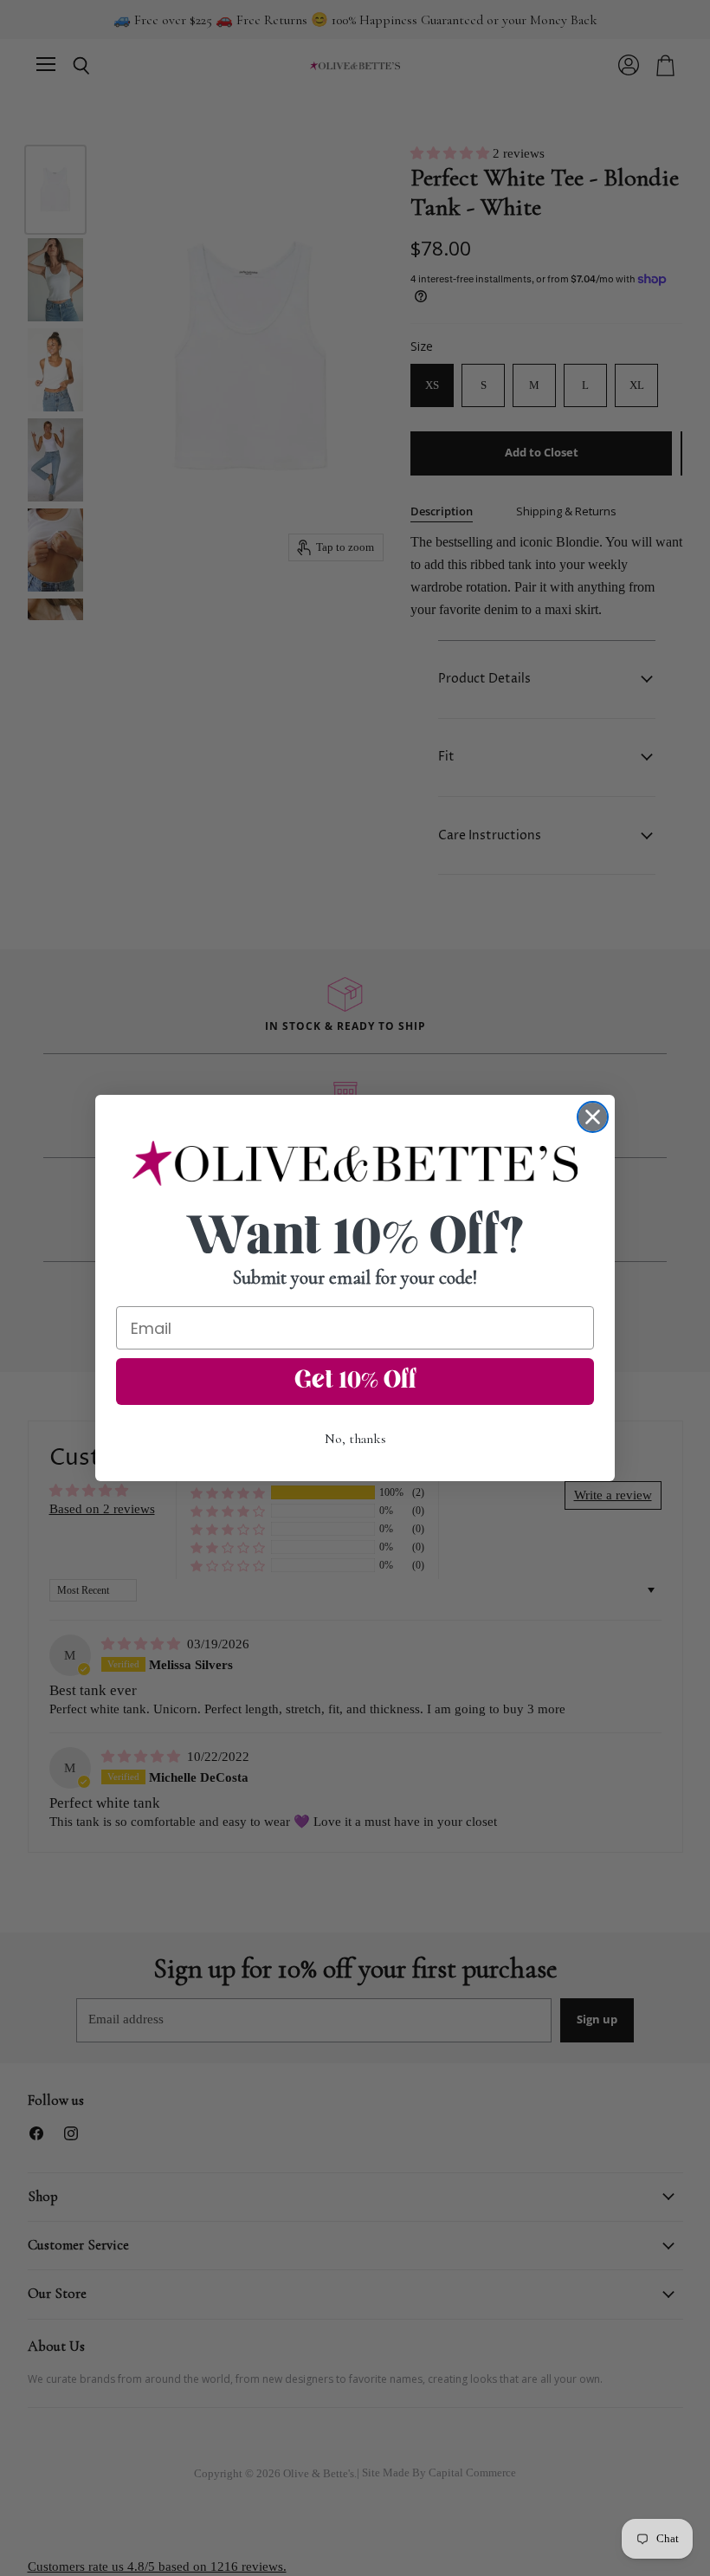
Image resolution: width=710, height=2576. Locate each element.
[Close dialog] (593, 1117)
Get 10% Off (355, 1382)
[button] (355, 1163)
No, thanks (355, 1439)
